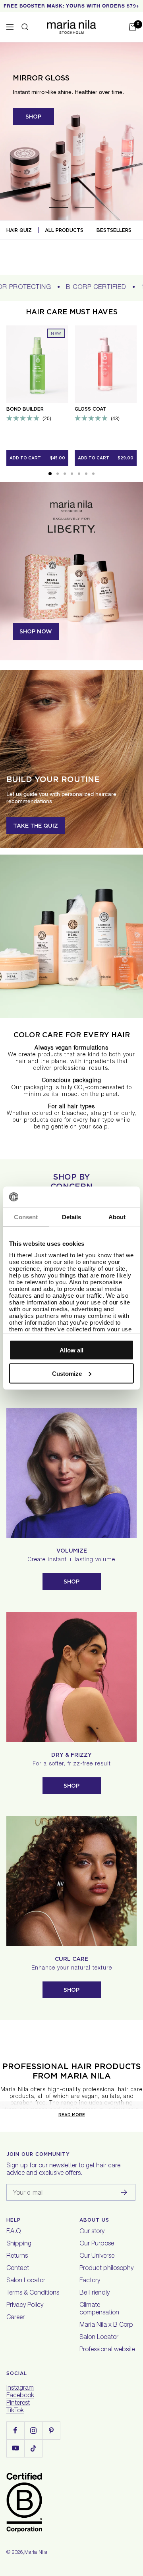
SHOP (33, 117)
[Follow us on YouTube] (15, 2448)
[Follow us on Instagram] (33, 2430)
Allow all (71, 1350)
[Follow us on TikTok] (33, 2448)
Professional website (107, 2350)
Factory (90, 2281)
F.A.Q (14, 2232)
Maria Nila (36, 2553)
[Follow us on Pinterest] (51, 2430)
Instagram (20, 2389)
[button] (50, 474)
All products (64, 230)
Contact (18, 2269)
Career (15, 2318)
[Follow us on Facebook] (15, 2430)
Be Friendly (95, 2293)
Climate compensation (99, 2309)
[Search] (25, 27)
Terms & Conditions (33, 2293)
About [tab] (117, 1217)
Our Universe (97, 2257)
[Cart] (133, 27)
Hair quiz (19, 230)
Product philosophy (106, 2269)
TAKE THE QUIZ (36, 826)
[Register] (124, 2192)
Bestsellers (114, 230)
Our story (92, 2232)
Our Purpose (97, 2244)
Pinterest (18, 2404)
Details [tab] (72, 1217)
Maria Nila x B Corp (106, 2325)
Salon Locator (26, 2281)
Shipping (19, 2244)
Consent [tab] (26, 1217)
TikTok (15, 2411)
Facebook (20, 2396)
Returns (17, 2257)
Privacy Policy (25, 2306)
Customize (67, 1373)
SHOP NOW (36, 631)
